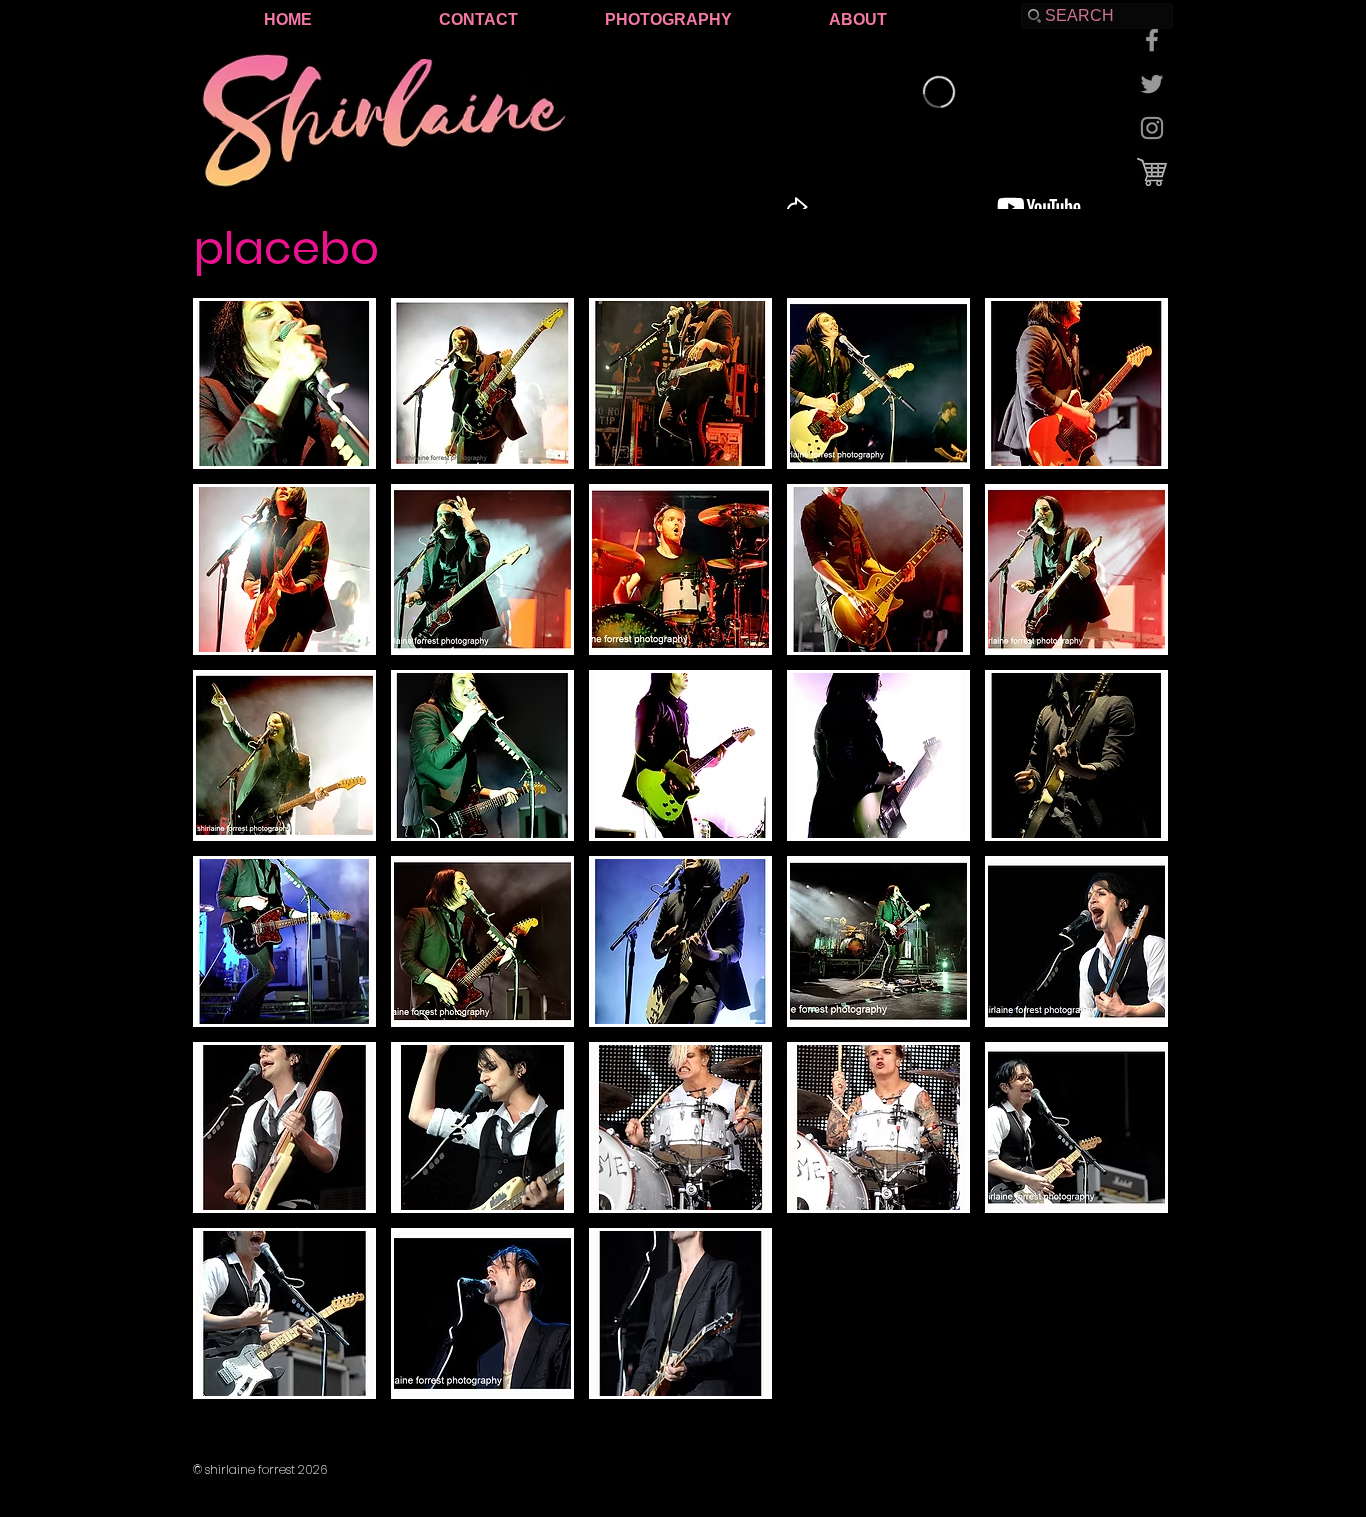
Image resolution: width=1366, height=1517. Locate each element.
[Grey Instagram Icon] (1152, 128)
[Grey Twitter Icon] (1152, 84)
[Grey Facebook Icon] (1152, 40)
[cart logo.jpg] (1152, 172)
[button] (284, 383)
